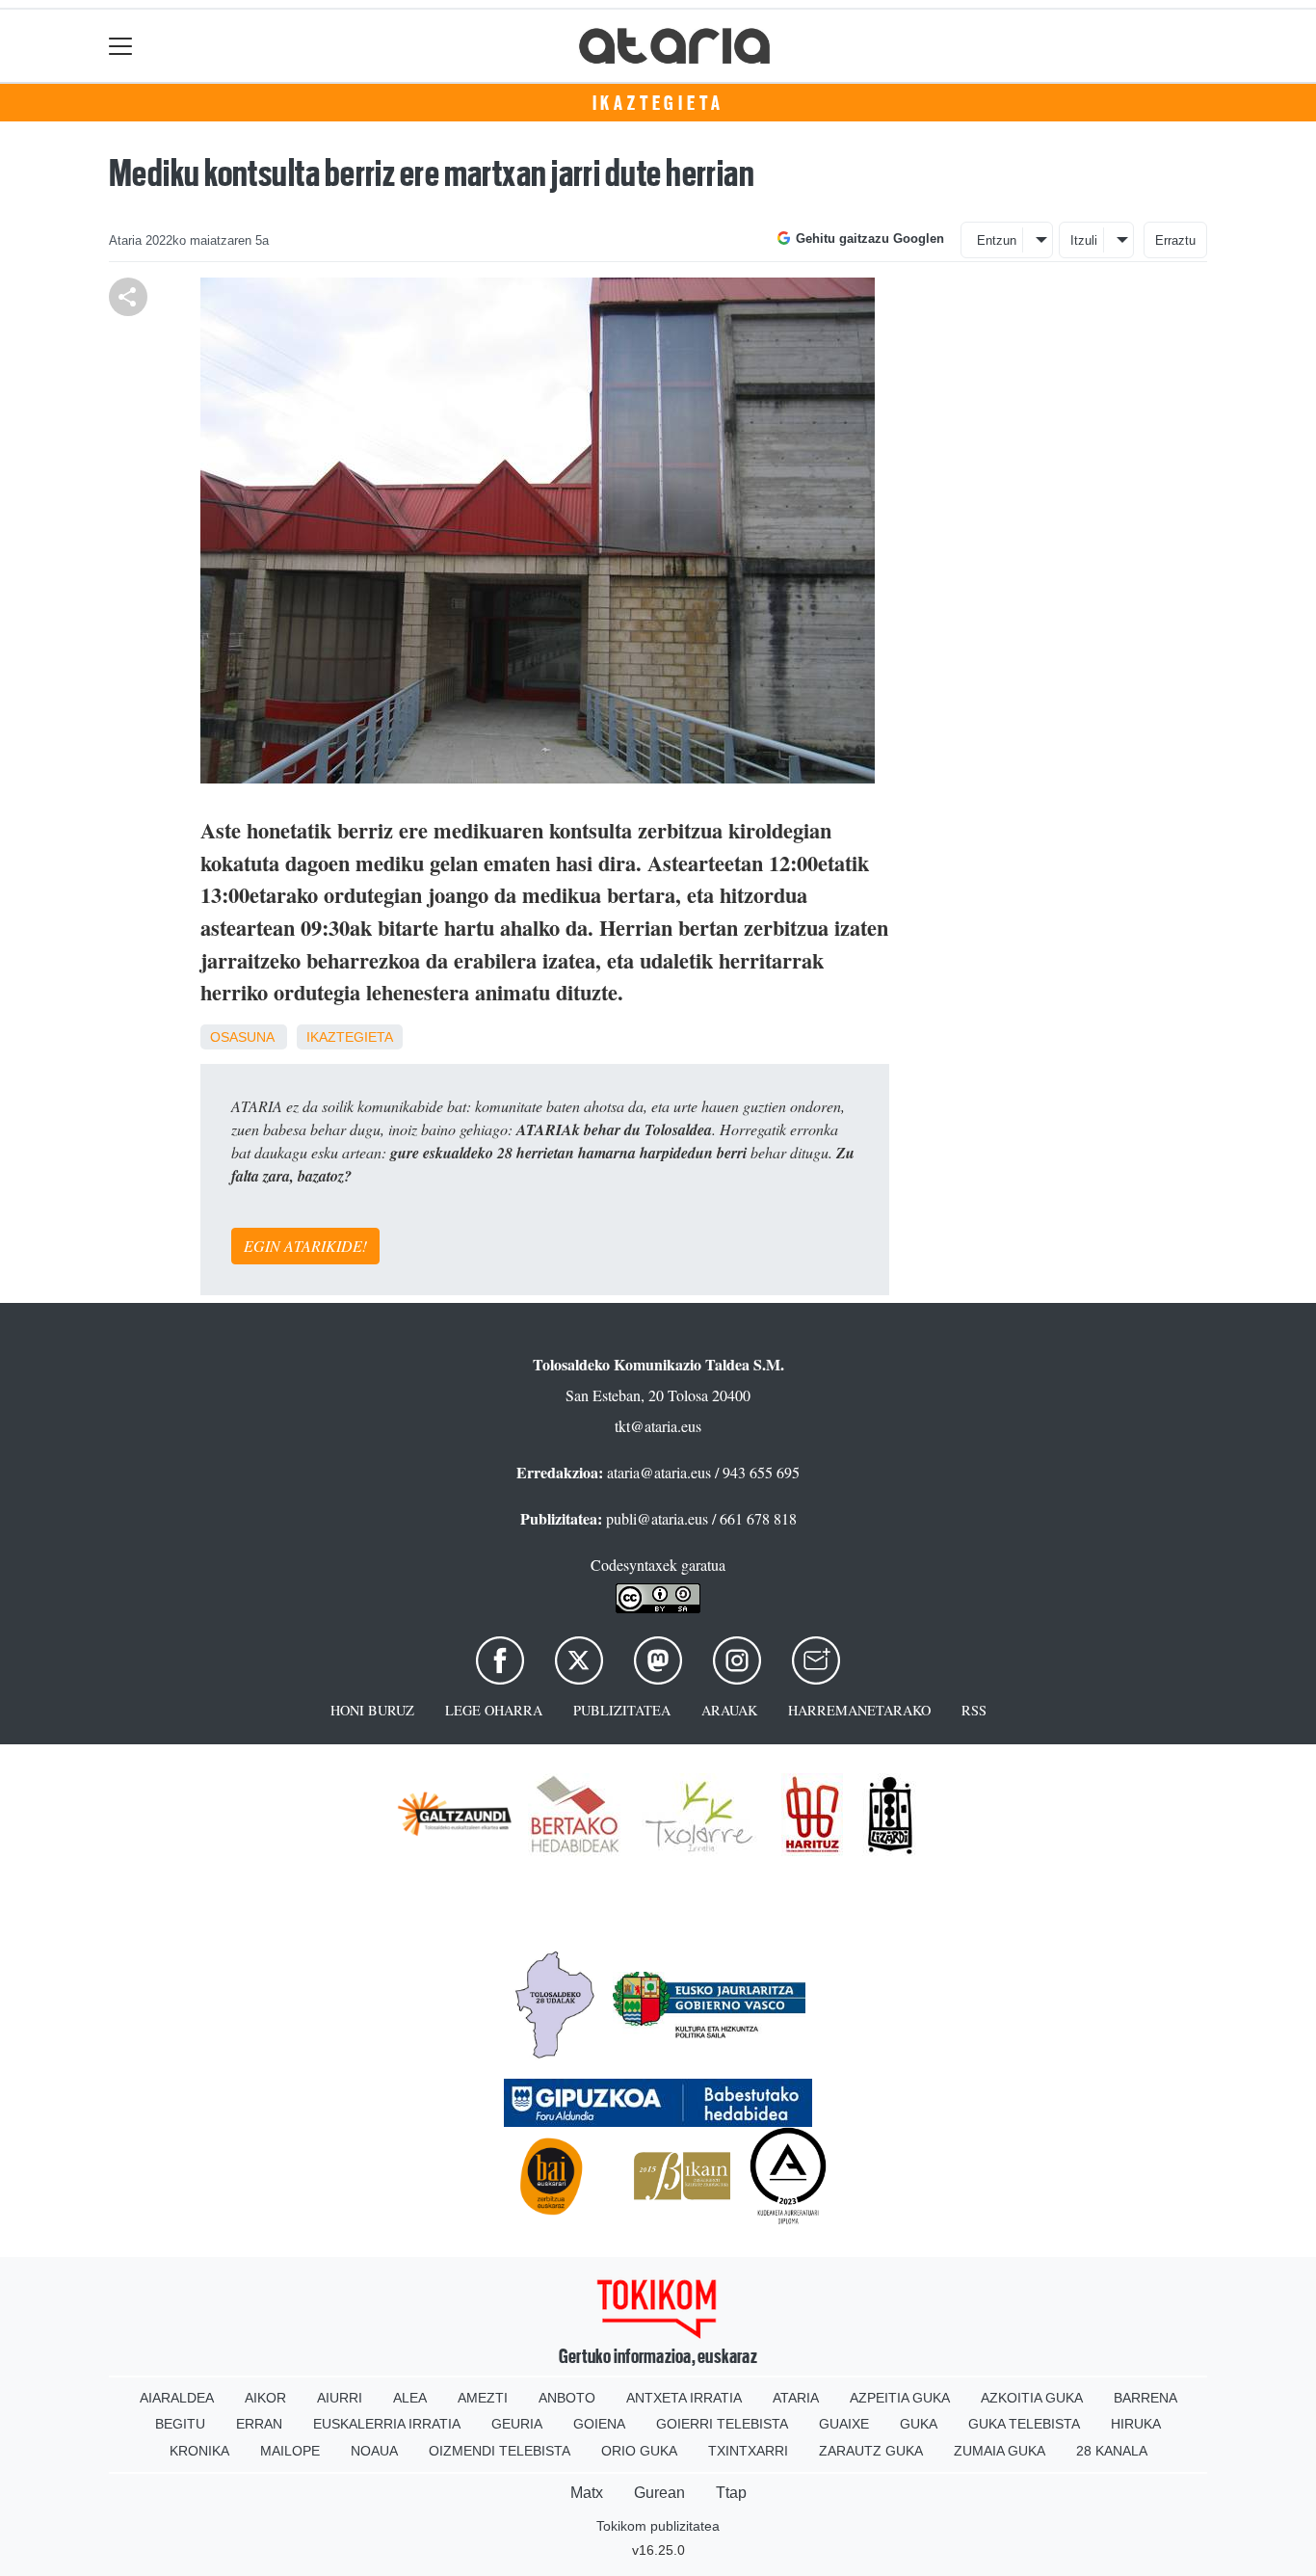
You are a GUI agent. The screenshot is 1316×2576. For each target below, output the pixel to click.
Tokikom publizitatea (658, 2526)
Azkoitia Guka (1032, 2398)
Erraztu (1175, 240)
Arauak (729, 1710)
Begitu (180, 2424)
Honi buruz (372, 1710)
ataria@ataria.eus (659, 1472)
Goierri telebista (722, 2424)
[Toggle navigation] (121, 46)
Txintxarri (748, 2451)
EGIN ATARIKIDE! (305, 1246)
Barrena (1145, 2398)
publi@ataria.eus (657, 1518)
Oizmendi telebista (500, 2451)
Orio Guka (639, 2451)
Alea (410, 2398)
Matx (587, 2493)
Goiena (599, 2424)
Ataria (796, 2398)
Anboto (567, 2398)
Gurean (659, 2493)
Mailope (290, 2451)
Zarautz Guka (871, 2451)
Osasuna (242, 1037)
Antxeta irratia (684, 2398)
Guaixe (844, 2424)
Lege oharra (494, 1710)
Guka (919, 2424)
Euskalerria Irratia (387, 2424)
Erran (259, 2424)
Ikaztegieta (658, 103)
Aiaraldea (177, 2398)
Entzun (997, 240)
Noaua (374, 2451)
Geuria (517, 2424)
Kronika (199, 2451)
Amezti (483, 2398)
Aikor (265, 2398)
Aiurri (340, 2398)
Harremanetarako (859, 1710)
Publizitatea (622, 1710)
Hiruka (1136, 2424)
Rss (974, 1710)
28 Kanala (1112, 2451)
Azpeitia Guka (900, 2398)
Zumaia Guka (1000, 2451)
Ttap (731, 2493)
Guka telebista (1024, 2424)
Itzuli (1084, 240)
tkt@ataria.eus (658, 1426)
